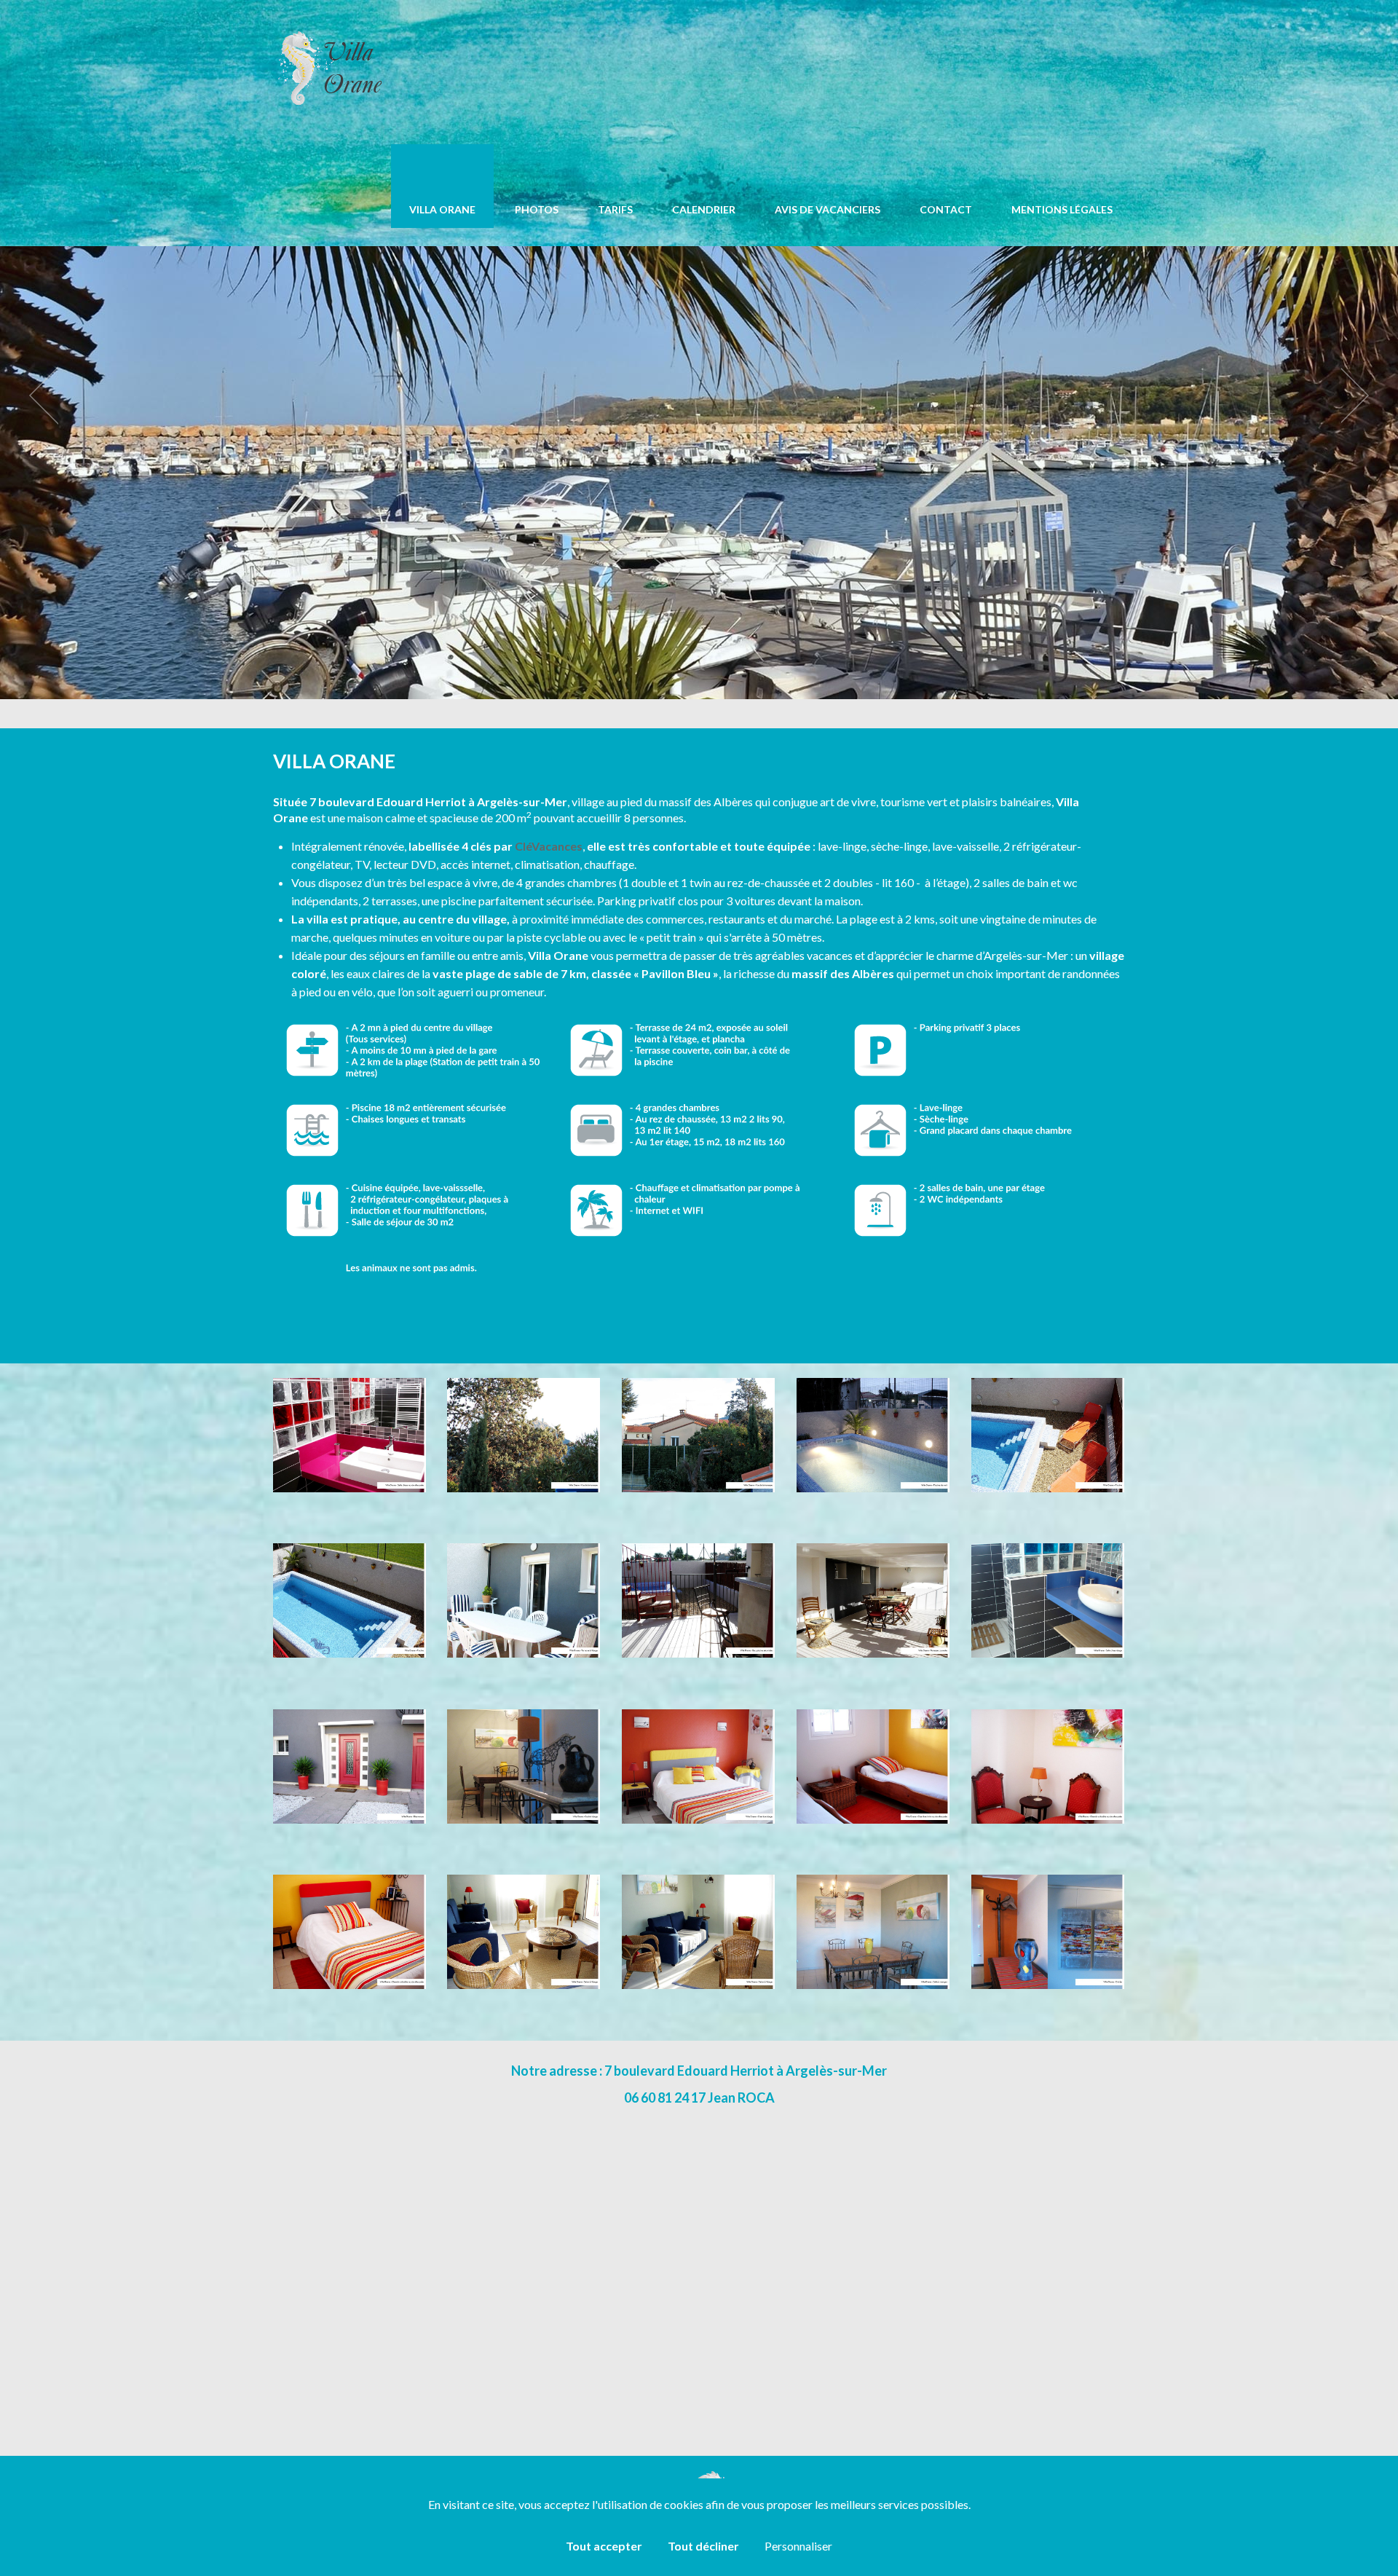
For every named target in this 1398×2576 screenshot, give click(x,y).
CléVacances (549, 846)
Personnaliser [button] (798, 2546)
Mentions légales (1062, 209)
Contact (946, 209)
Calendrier (704, 209)
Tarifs (615, 209)
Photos (537, 209)
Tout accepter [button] (604, 2546)
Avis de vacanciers (828, 209)
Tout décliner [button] (703, 2546)
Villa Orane (442, 209)
